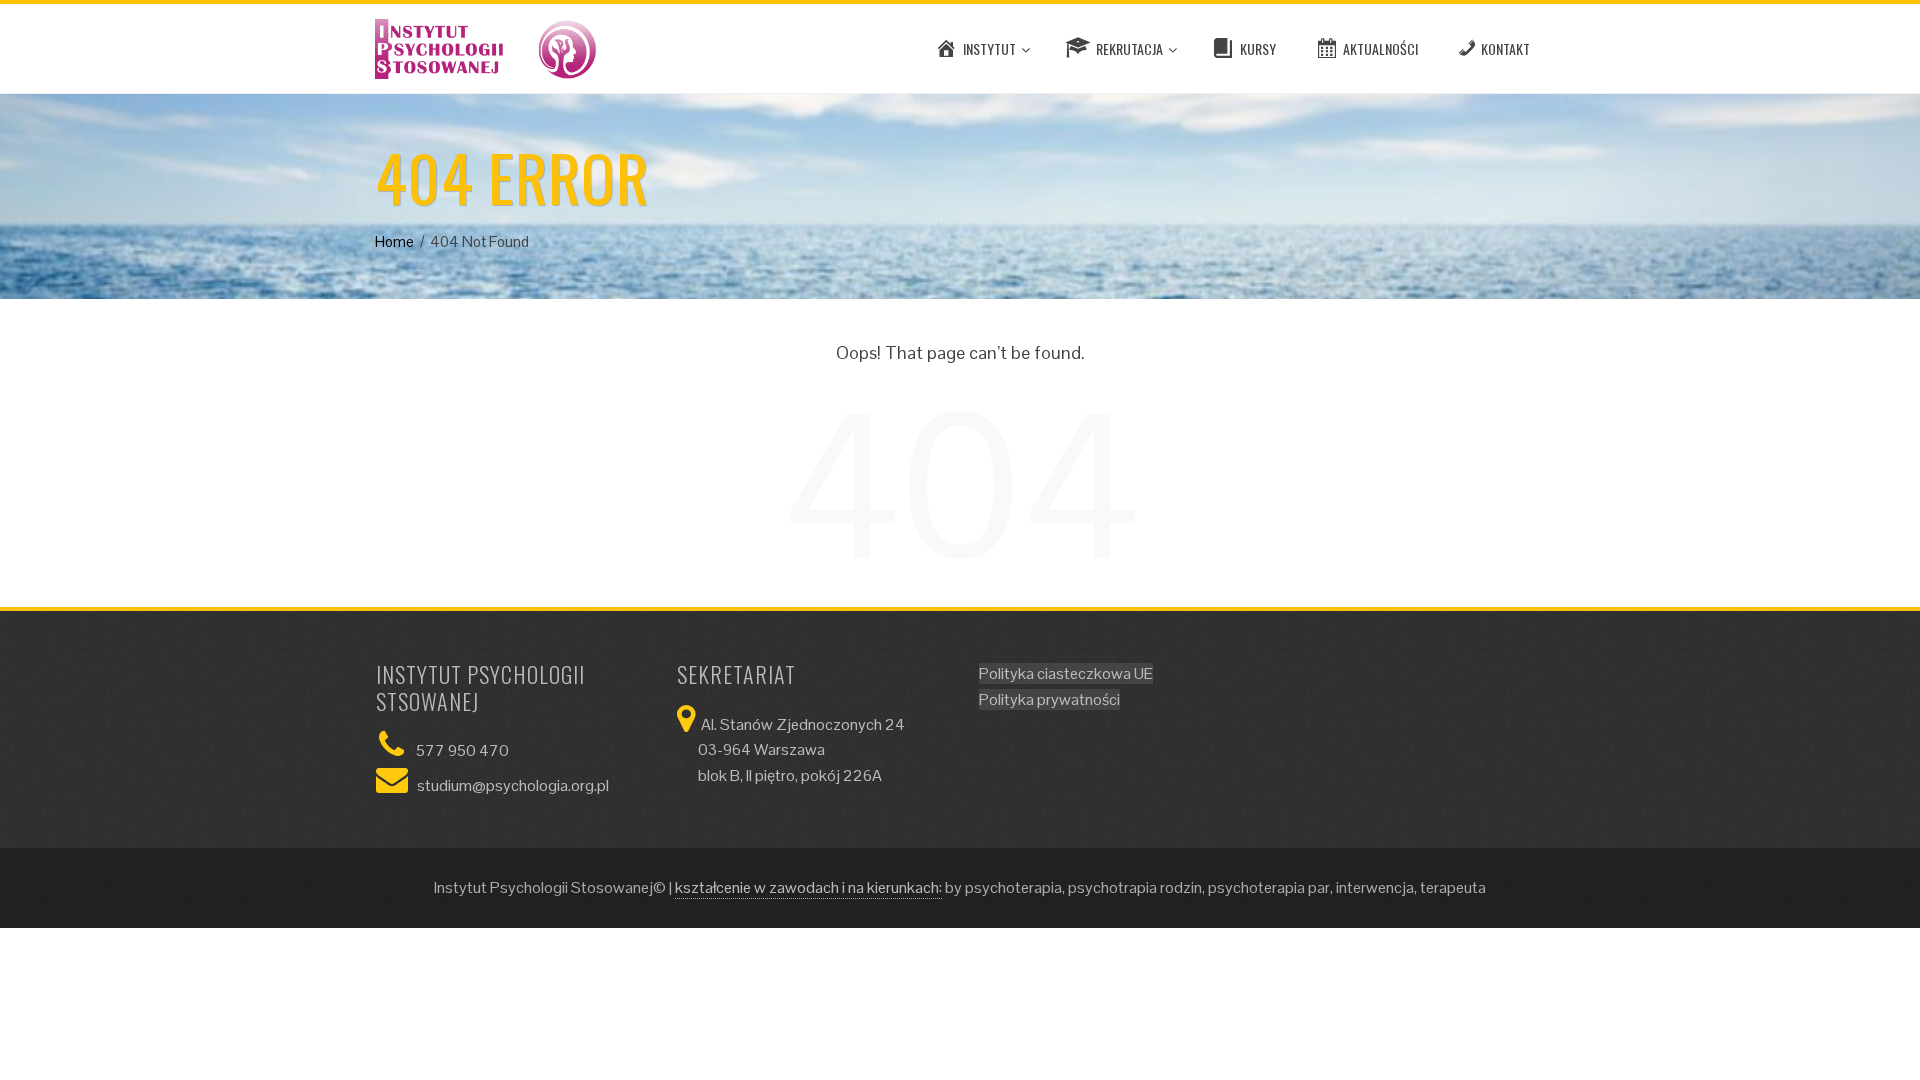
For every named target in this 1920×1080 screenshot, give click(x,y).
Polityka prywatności (1049, 699)
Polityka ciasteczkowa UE (1066, 673)
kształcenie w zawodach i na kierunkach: (808, 887)
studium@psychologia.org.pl (513, 785)
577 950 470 (462, 750)
